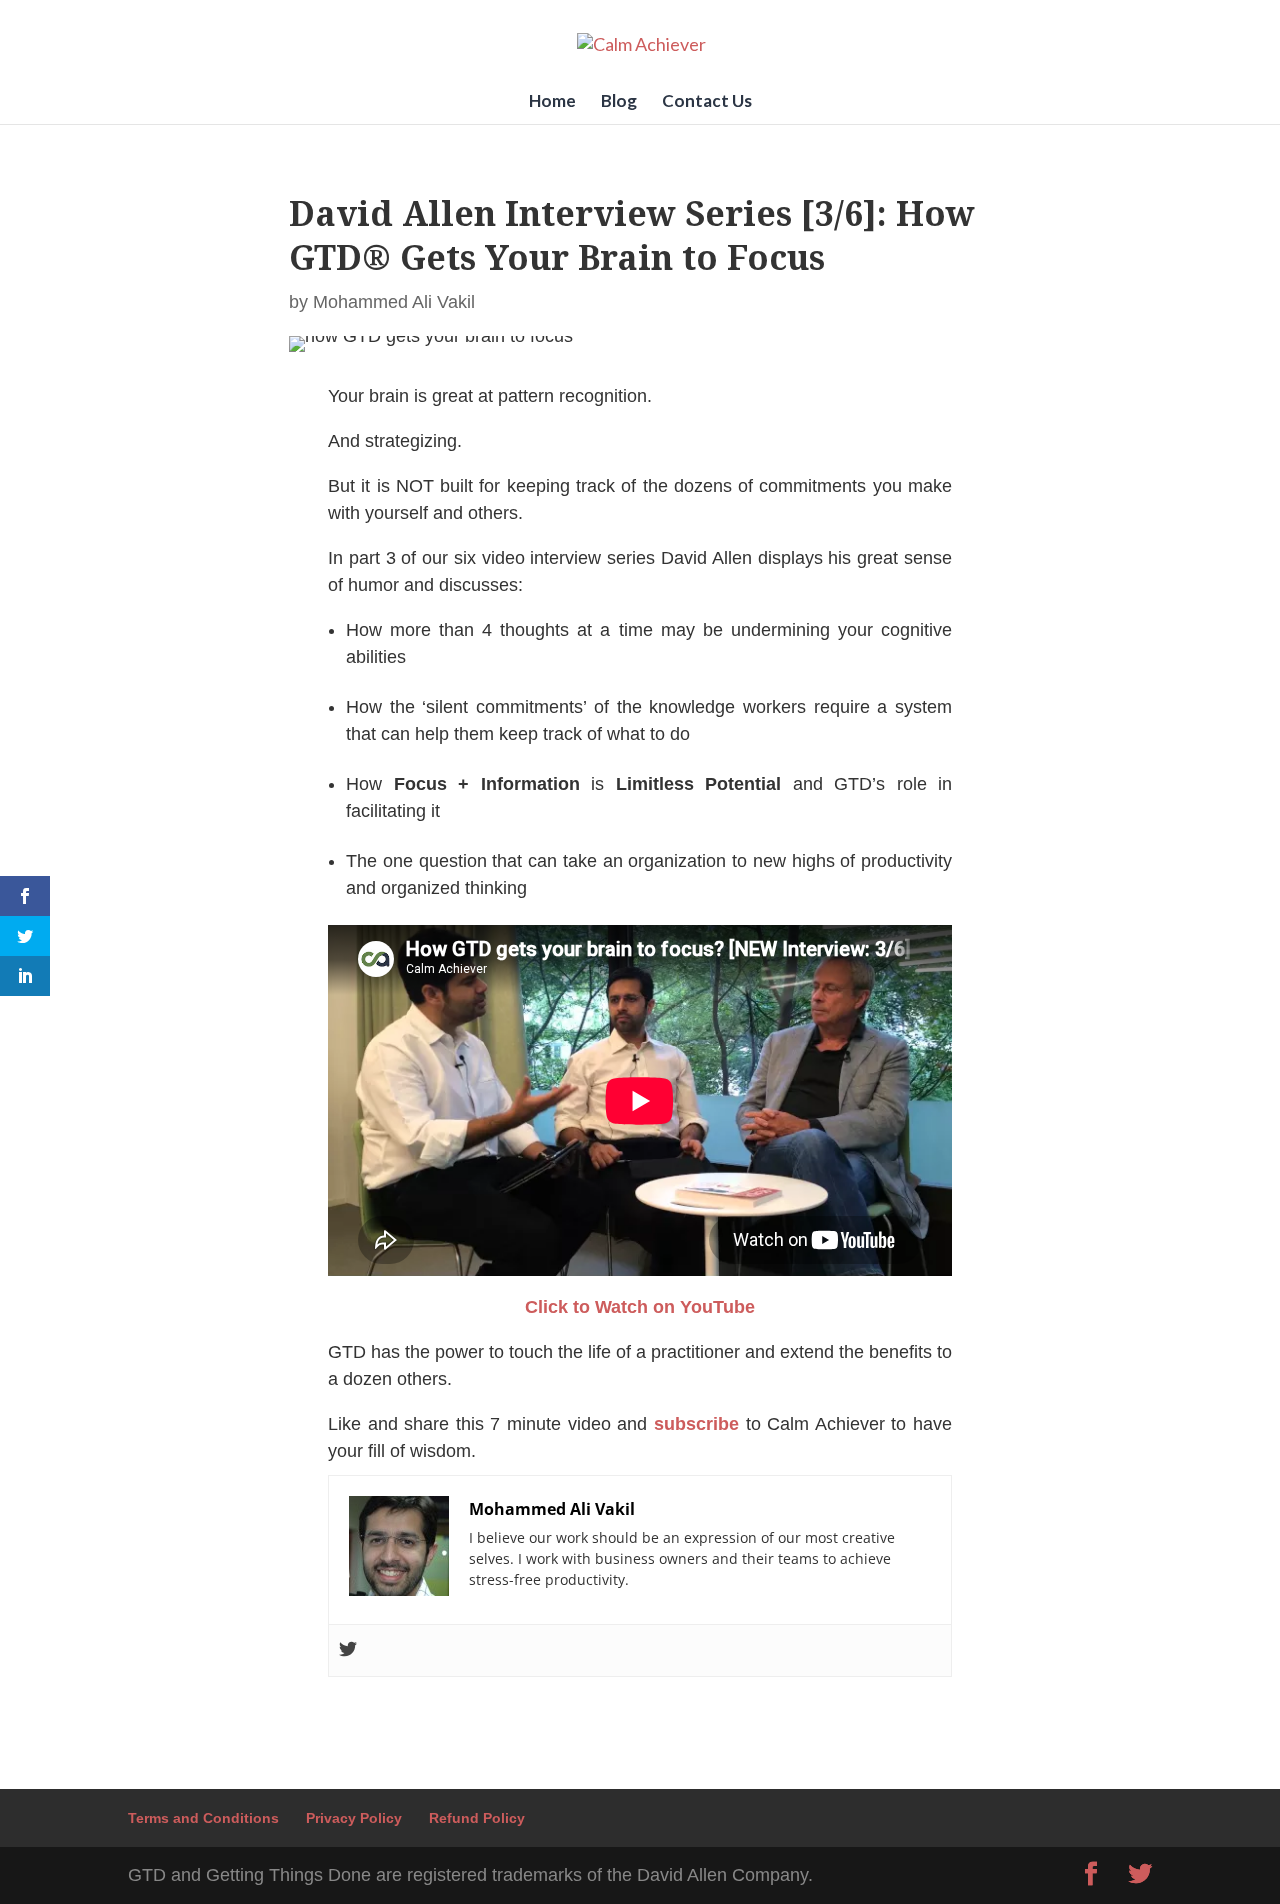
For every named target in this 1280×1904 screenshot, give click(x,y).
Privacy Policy (354, 1818)
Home (552, 102)
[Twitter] (348, 1650)
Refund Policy (477, 1818)
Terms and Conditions (203, 1818)
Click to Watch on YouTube (640, 1307)
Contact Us (707, 102)
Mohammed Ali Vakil (394, 302)
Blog (619, 102)
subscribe (696, 1424)
